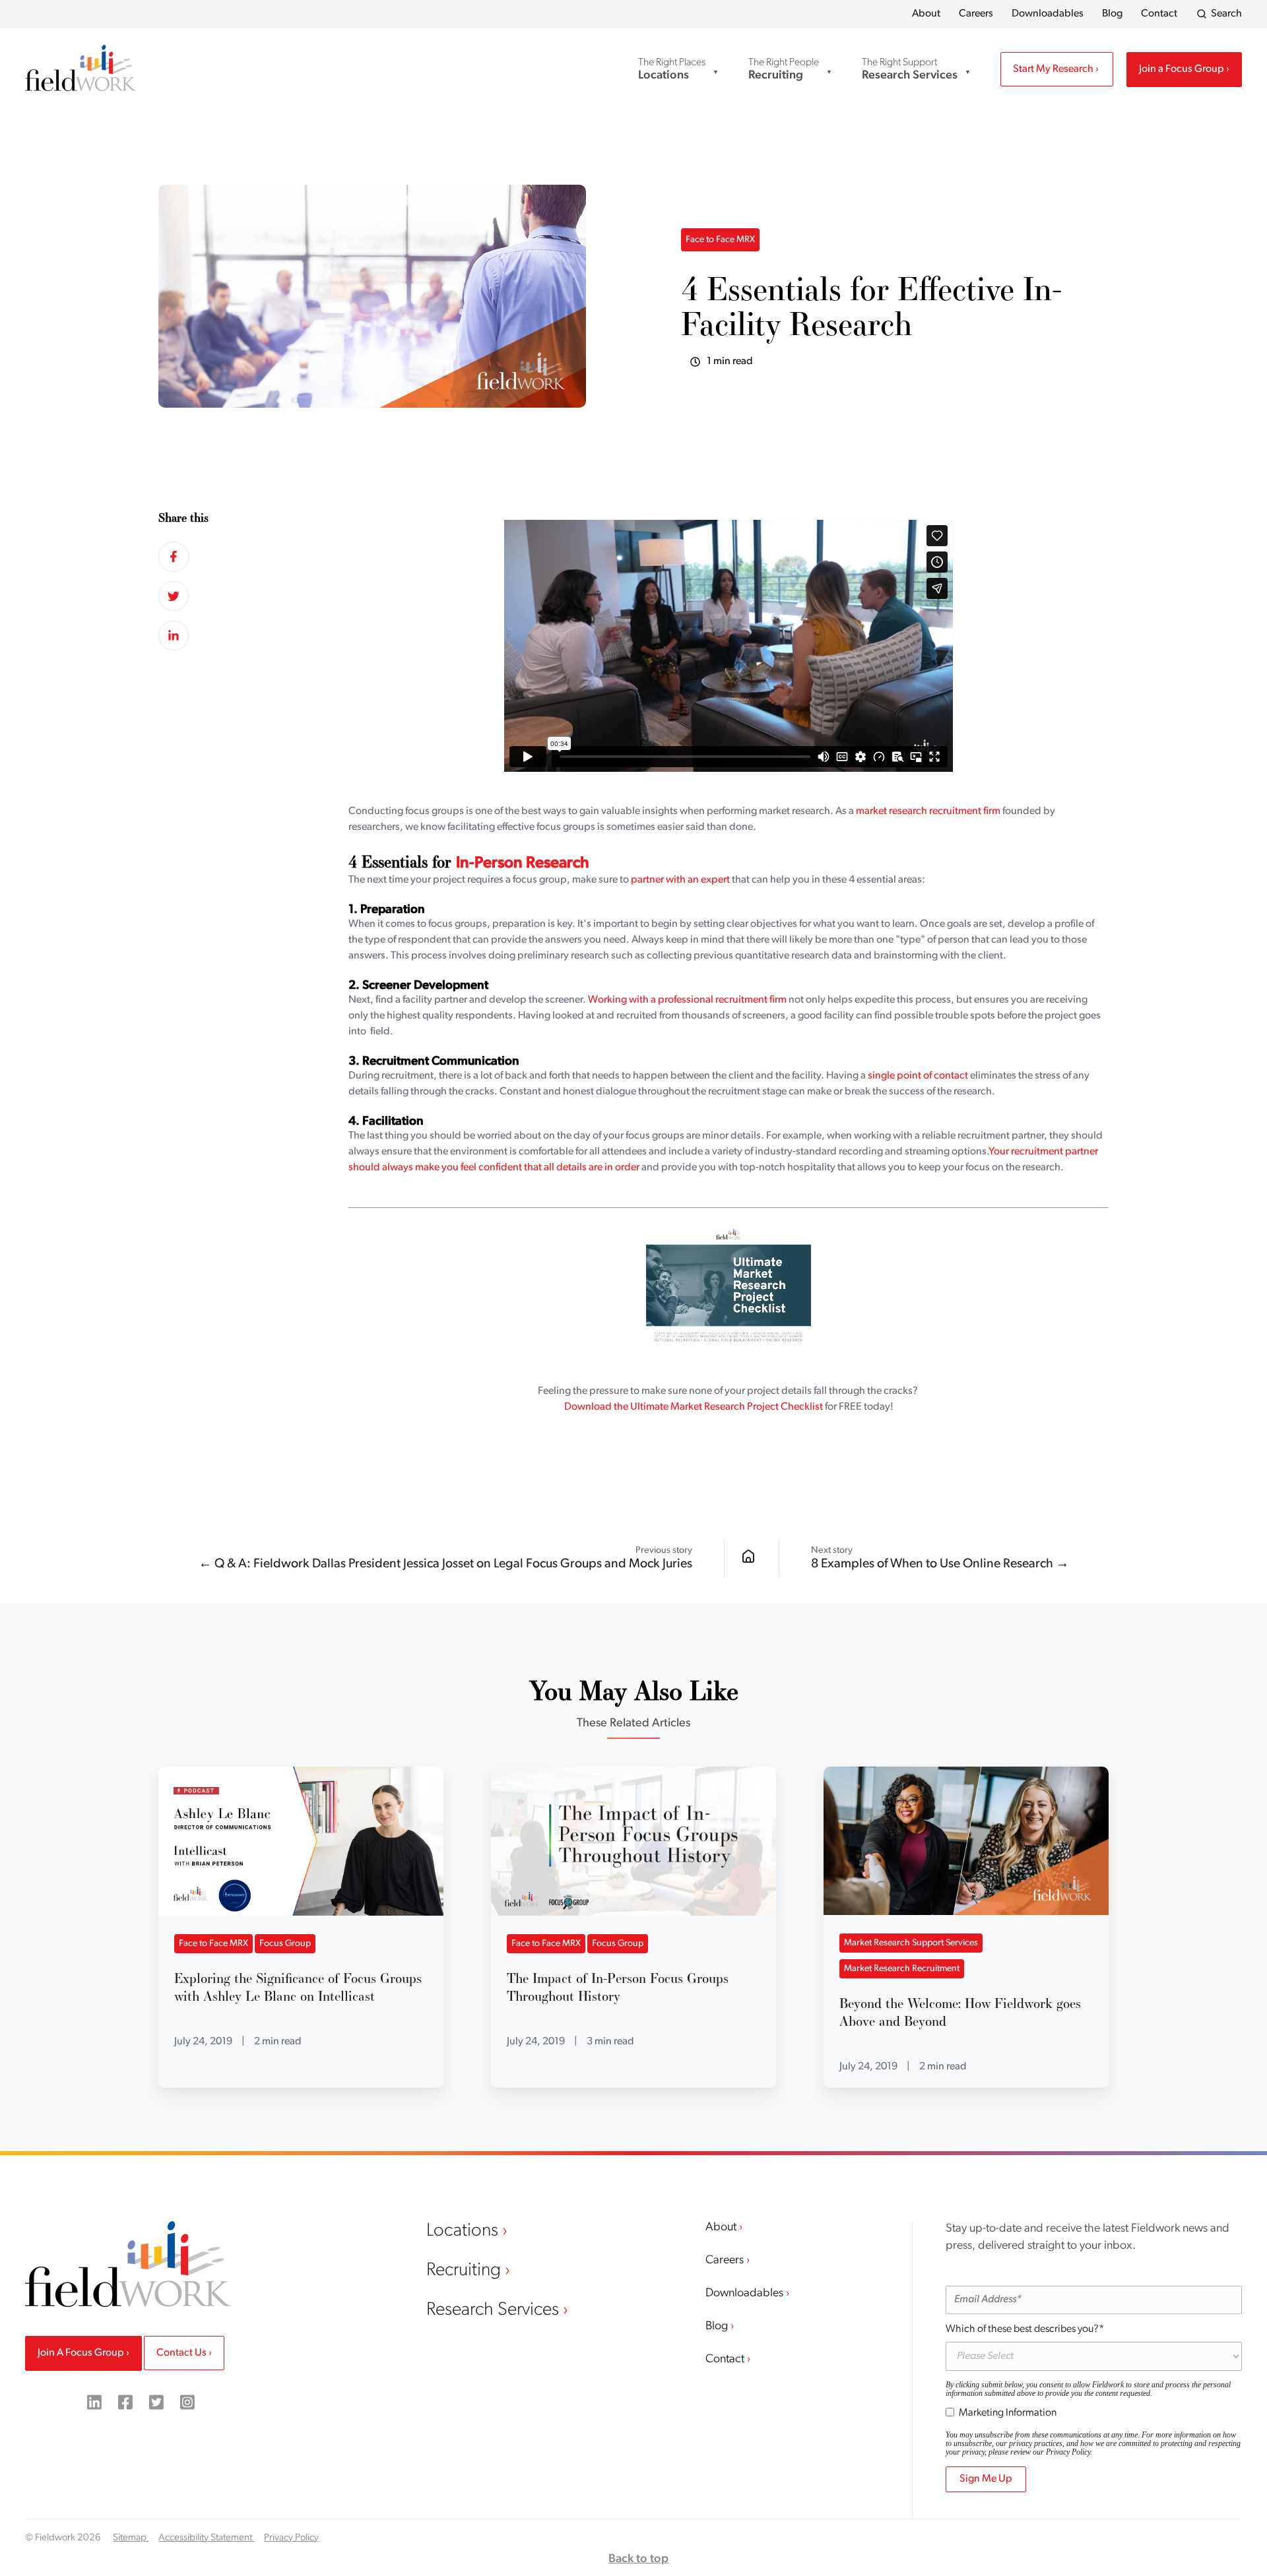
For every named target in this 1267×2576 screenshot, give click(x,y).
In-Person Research (523, 864)
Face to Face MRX (720, 240)
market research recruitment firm (928, 811)
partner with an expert (680, 880)
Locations (464, 2231)
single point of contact (918, 1076)
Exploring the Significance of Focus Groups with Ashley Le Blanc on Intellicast (298, 1987)
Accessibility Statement (206, 2538)
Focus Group (285, 1944)
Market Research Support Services (911, 1943)
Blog (1112, 14)
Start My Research (1054, 69)
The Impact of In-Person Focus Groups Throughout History (618, 1987)
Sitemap (131, 2538)
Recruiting (466, 2271)
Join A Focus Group (82, 2353)
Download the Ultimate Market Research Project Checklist (694, 1407)
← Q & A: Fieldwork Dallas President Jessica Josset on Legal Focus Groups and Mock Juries (445, 1564)
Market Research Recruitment (902, 1969)
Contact (1159, 14)
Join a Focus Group (1183, 69)
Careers (976, 14)
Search (1226, 14)
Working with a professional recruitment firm (687, 1000)
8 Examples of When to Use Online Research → (940, 1564)
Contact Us (182, 2353)
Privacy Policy (1068, 2452)
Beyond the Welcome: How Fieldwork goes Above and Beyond (960, 2012)
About (926, 14)
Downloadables (1048, 14)
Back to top (638, 2560)
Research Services (495, 2310)
